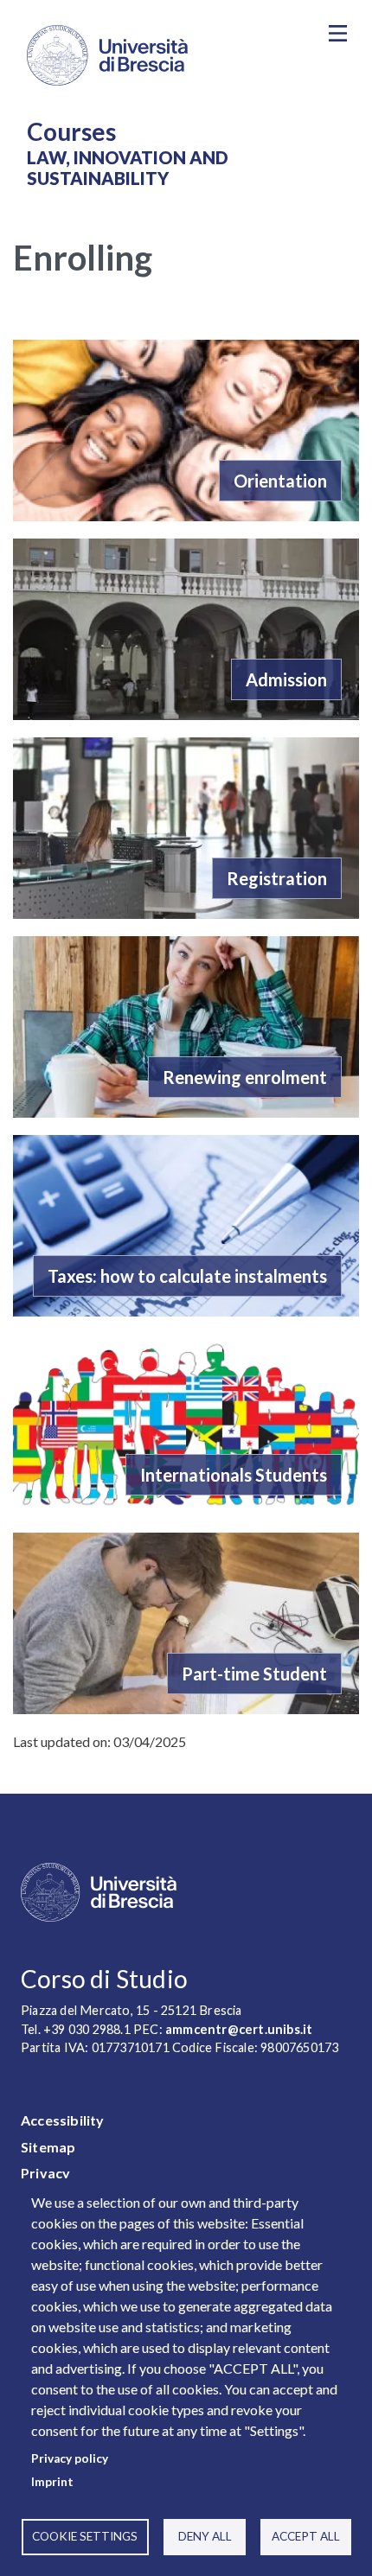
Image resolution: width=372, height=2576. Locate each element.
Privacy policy (70, 2458)
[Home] (161, 55)
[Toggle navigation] (337, 34)
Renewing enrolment (245, 1077)
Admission (286, 679)
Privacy (45, 2173)
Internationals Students (234, 1475)
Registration (277, 878)
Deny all (205, 2536)
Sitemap (48, 2147)
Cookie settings (85, 2536)
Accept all (306, 2536)
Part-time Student (254, 1674)
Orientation (280, 481)
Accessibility (63, 2120)
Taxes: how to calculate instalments (187, 1276)
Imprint (52, 2482)
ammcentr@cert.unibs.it (239, 2029)
